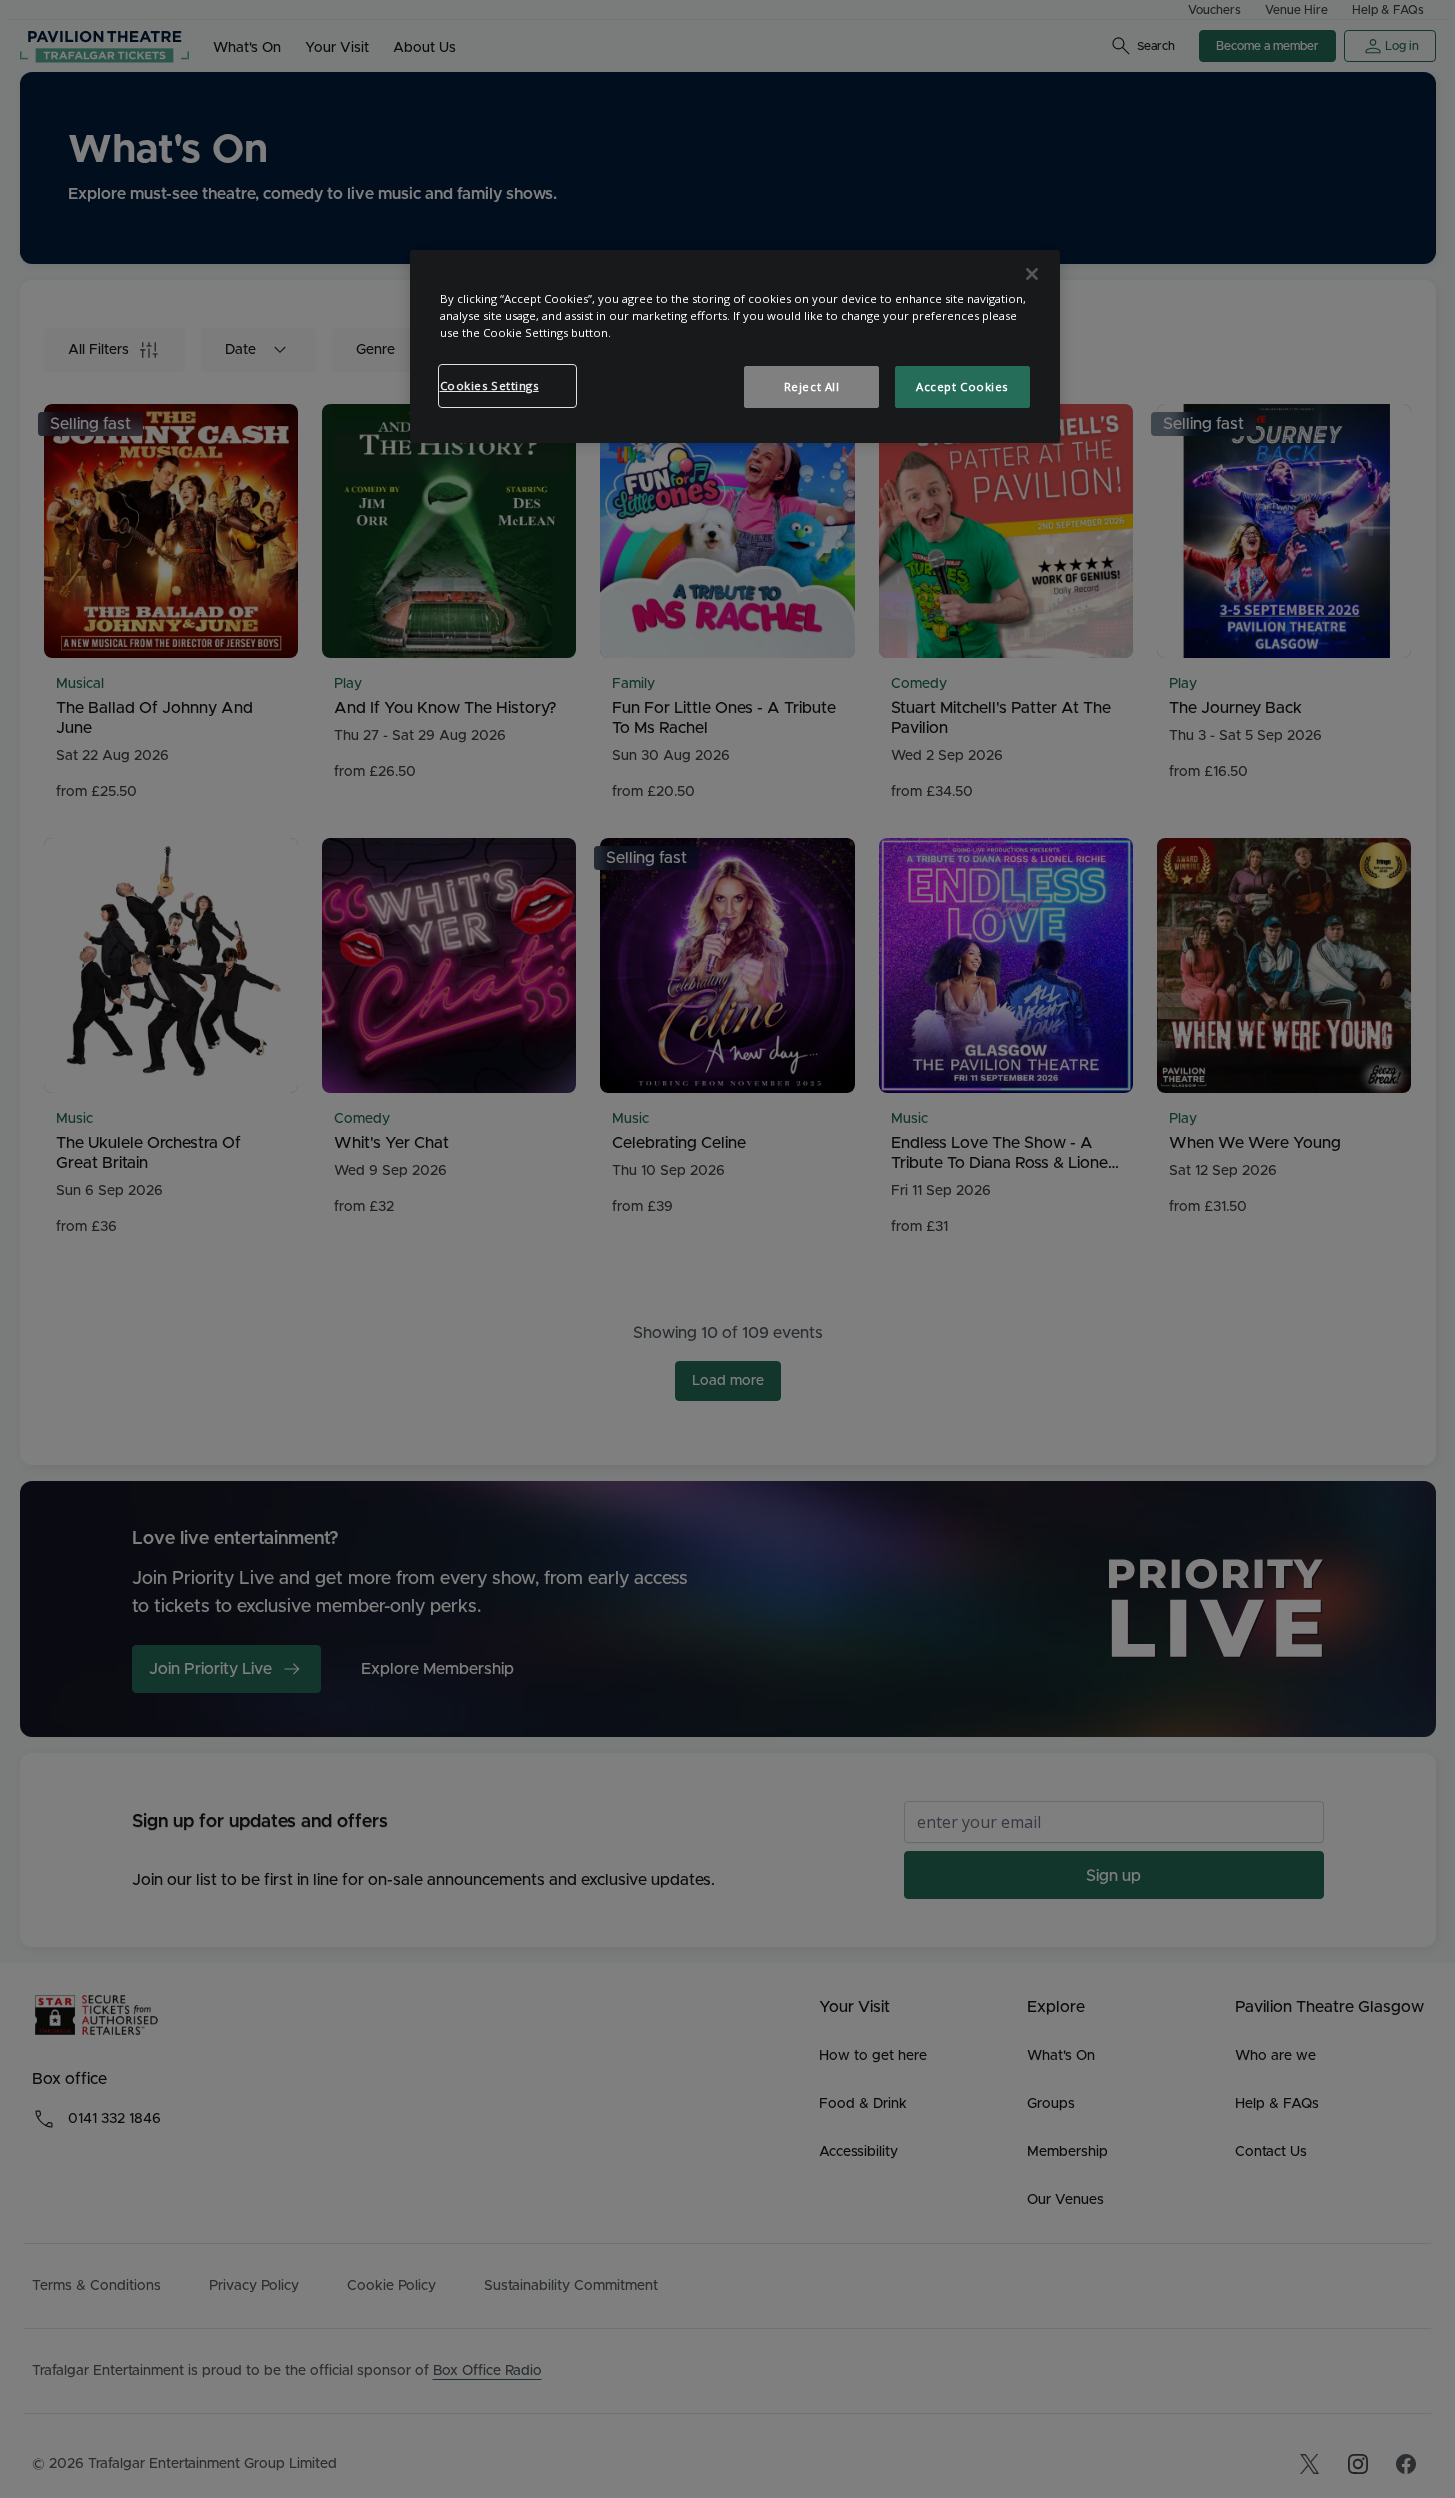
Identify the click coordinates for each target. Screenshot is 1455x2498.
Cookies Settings (489, 385)
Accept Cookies (962, 386)
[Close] (1032, 274)
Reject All (812, 386)
